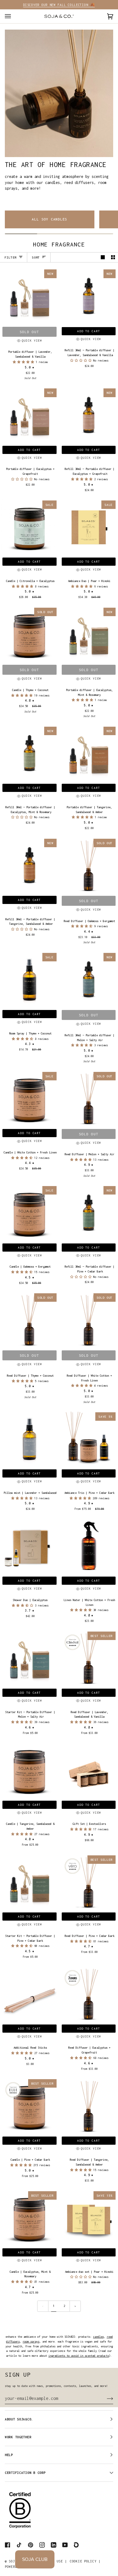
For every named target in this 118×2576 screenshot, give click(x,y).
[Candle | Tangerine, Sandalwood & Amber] (29, 1770)
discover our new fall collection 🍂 (59, 5)
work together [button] (18, 2437)
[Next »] (75, 2306)
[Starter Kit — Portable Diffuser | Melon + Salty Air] (29, 1659)
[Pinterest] (31, 2545)
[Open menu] (14, 16)
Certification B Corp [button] (25, 2473)
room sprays (31, 2341)
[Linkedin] (54, 2545)
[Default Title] (29, 1547)
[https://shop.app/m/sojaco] (77, 2545)
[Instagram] (42, 2545)
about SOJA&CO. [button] (19, 2419)
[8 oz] (29, 1770)
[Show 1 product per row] (103, 257)
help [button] (9, 2455)
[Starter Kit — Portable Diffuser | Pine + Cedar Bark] (29, 1882)
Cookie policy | (85, 2561)
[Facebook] (8, 2545)
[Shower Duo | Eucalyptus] (29, 1547)
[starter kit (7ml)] (29, 1659)
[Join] (105, 2398)
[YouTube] (65, 2545)
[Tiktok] (19, 2545)
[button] (24, 362)
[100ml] (29, 1439)
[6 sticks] (29, 1994)
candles (98, 2337)
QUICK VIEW (32, 341)
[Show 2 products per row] (113, 257)
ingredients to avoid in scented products (79, 2356)
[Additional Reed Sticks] (29, 1994)
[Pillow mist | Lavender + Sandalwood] (29, 1439)
